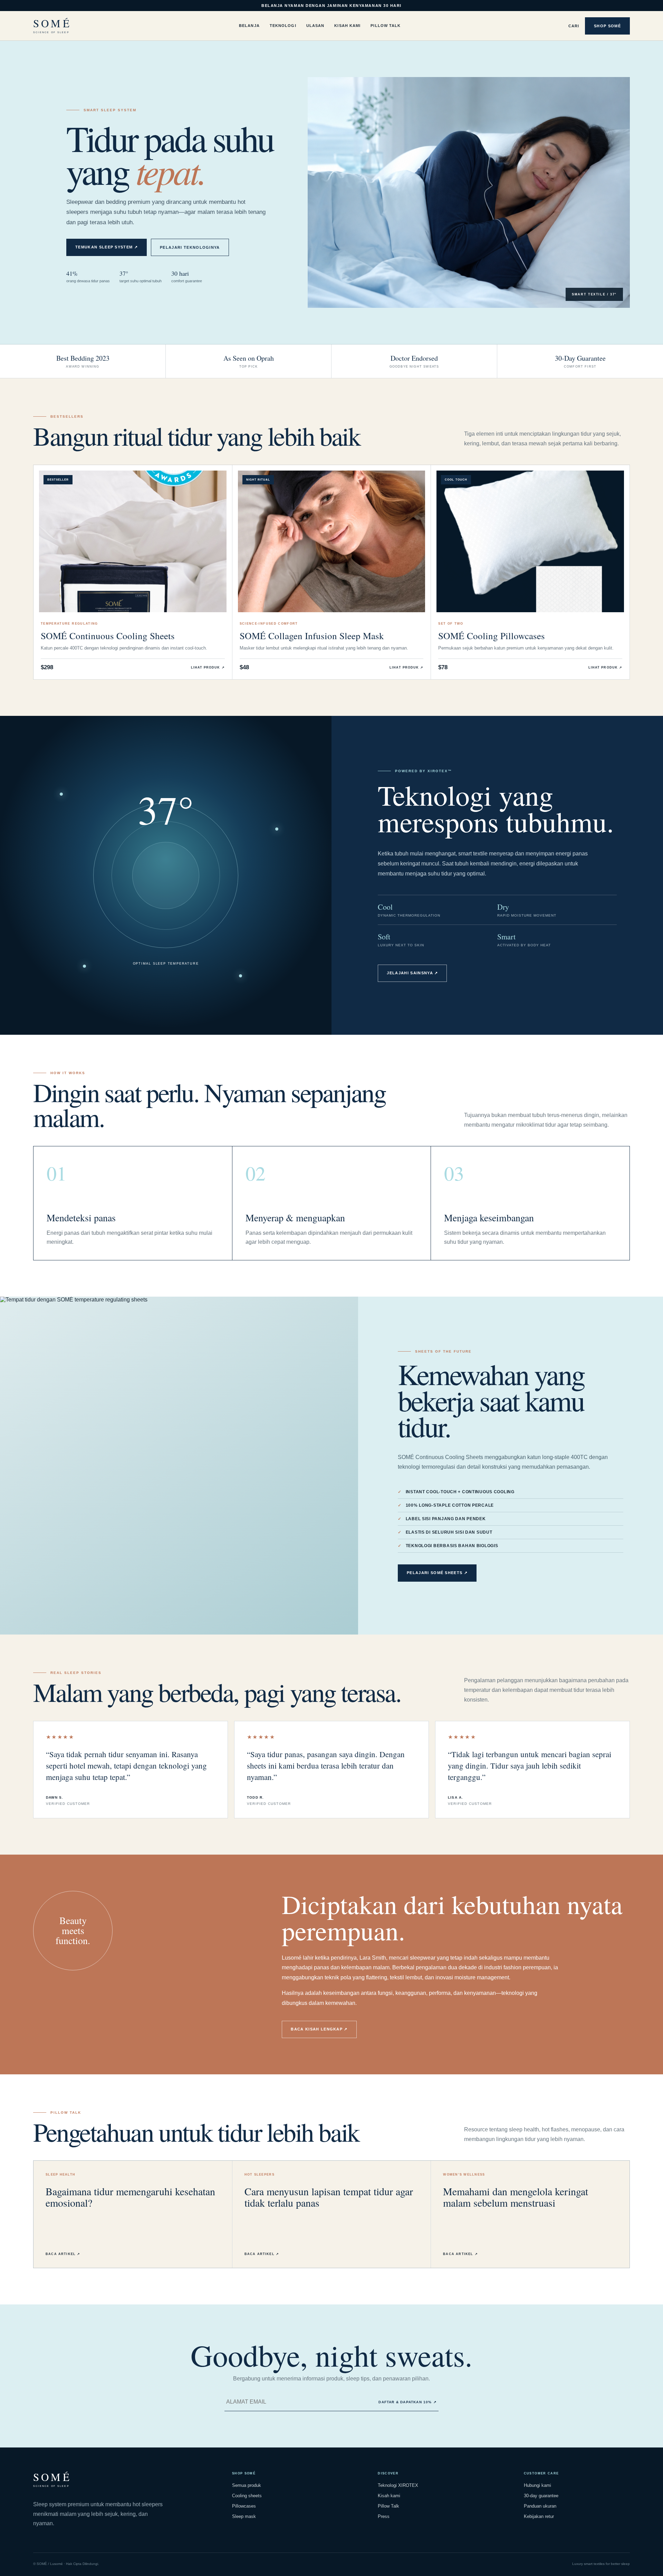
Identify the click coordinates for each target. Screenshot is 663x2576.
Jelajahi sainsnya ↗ (412, 973)
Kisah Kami (347, 26)
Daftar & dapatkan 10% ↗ (407, 2402)
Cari (574, 26)
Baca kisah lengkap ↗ (319, 2029)
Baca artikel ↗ (63, 2254)
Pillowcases (244, 2506)
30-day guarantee (541, 2496)
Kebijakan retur (539, 2516)
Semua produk (247, 2485)
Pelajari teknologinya (190, 247)
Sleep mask (244, 2516)
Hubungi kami (537, 2485)
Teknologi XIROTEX (398, 2485)
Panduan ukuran (540, 2506)
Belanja (249, 26)
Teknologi (283, 26)
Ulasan (315, 26)
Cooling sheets (247, 2496)
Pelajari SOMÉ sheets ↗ (437, 1573)
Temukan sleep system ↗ (107, 247)
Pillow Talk (386, 26)
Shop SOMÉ (607, 26)
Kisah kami (389, 2496)
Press (384, 2516)
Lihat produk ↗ (208, 667)
